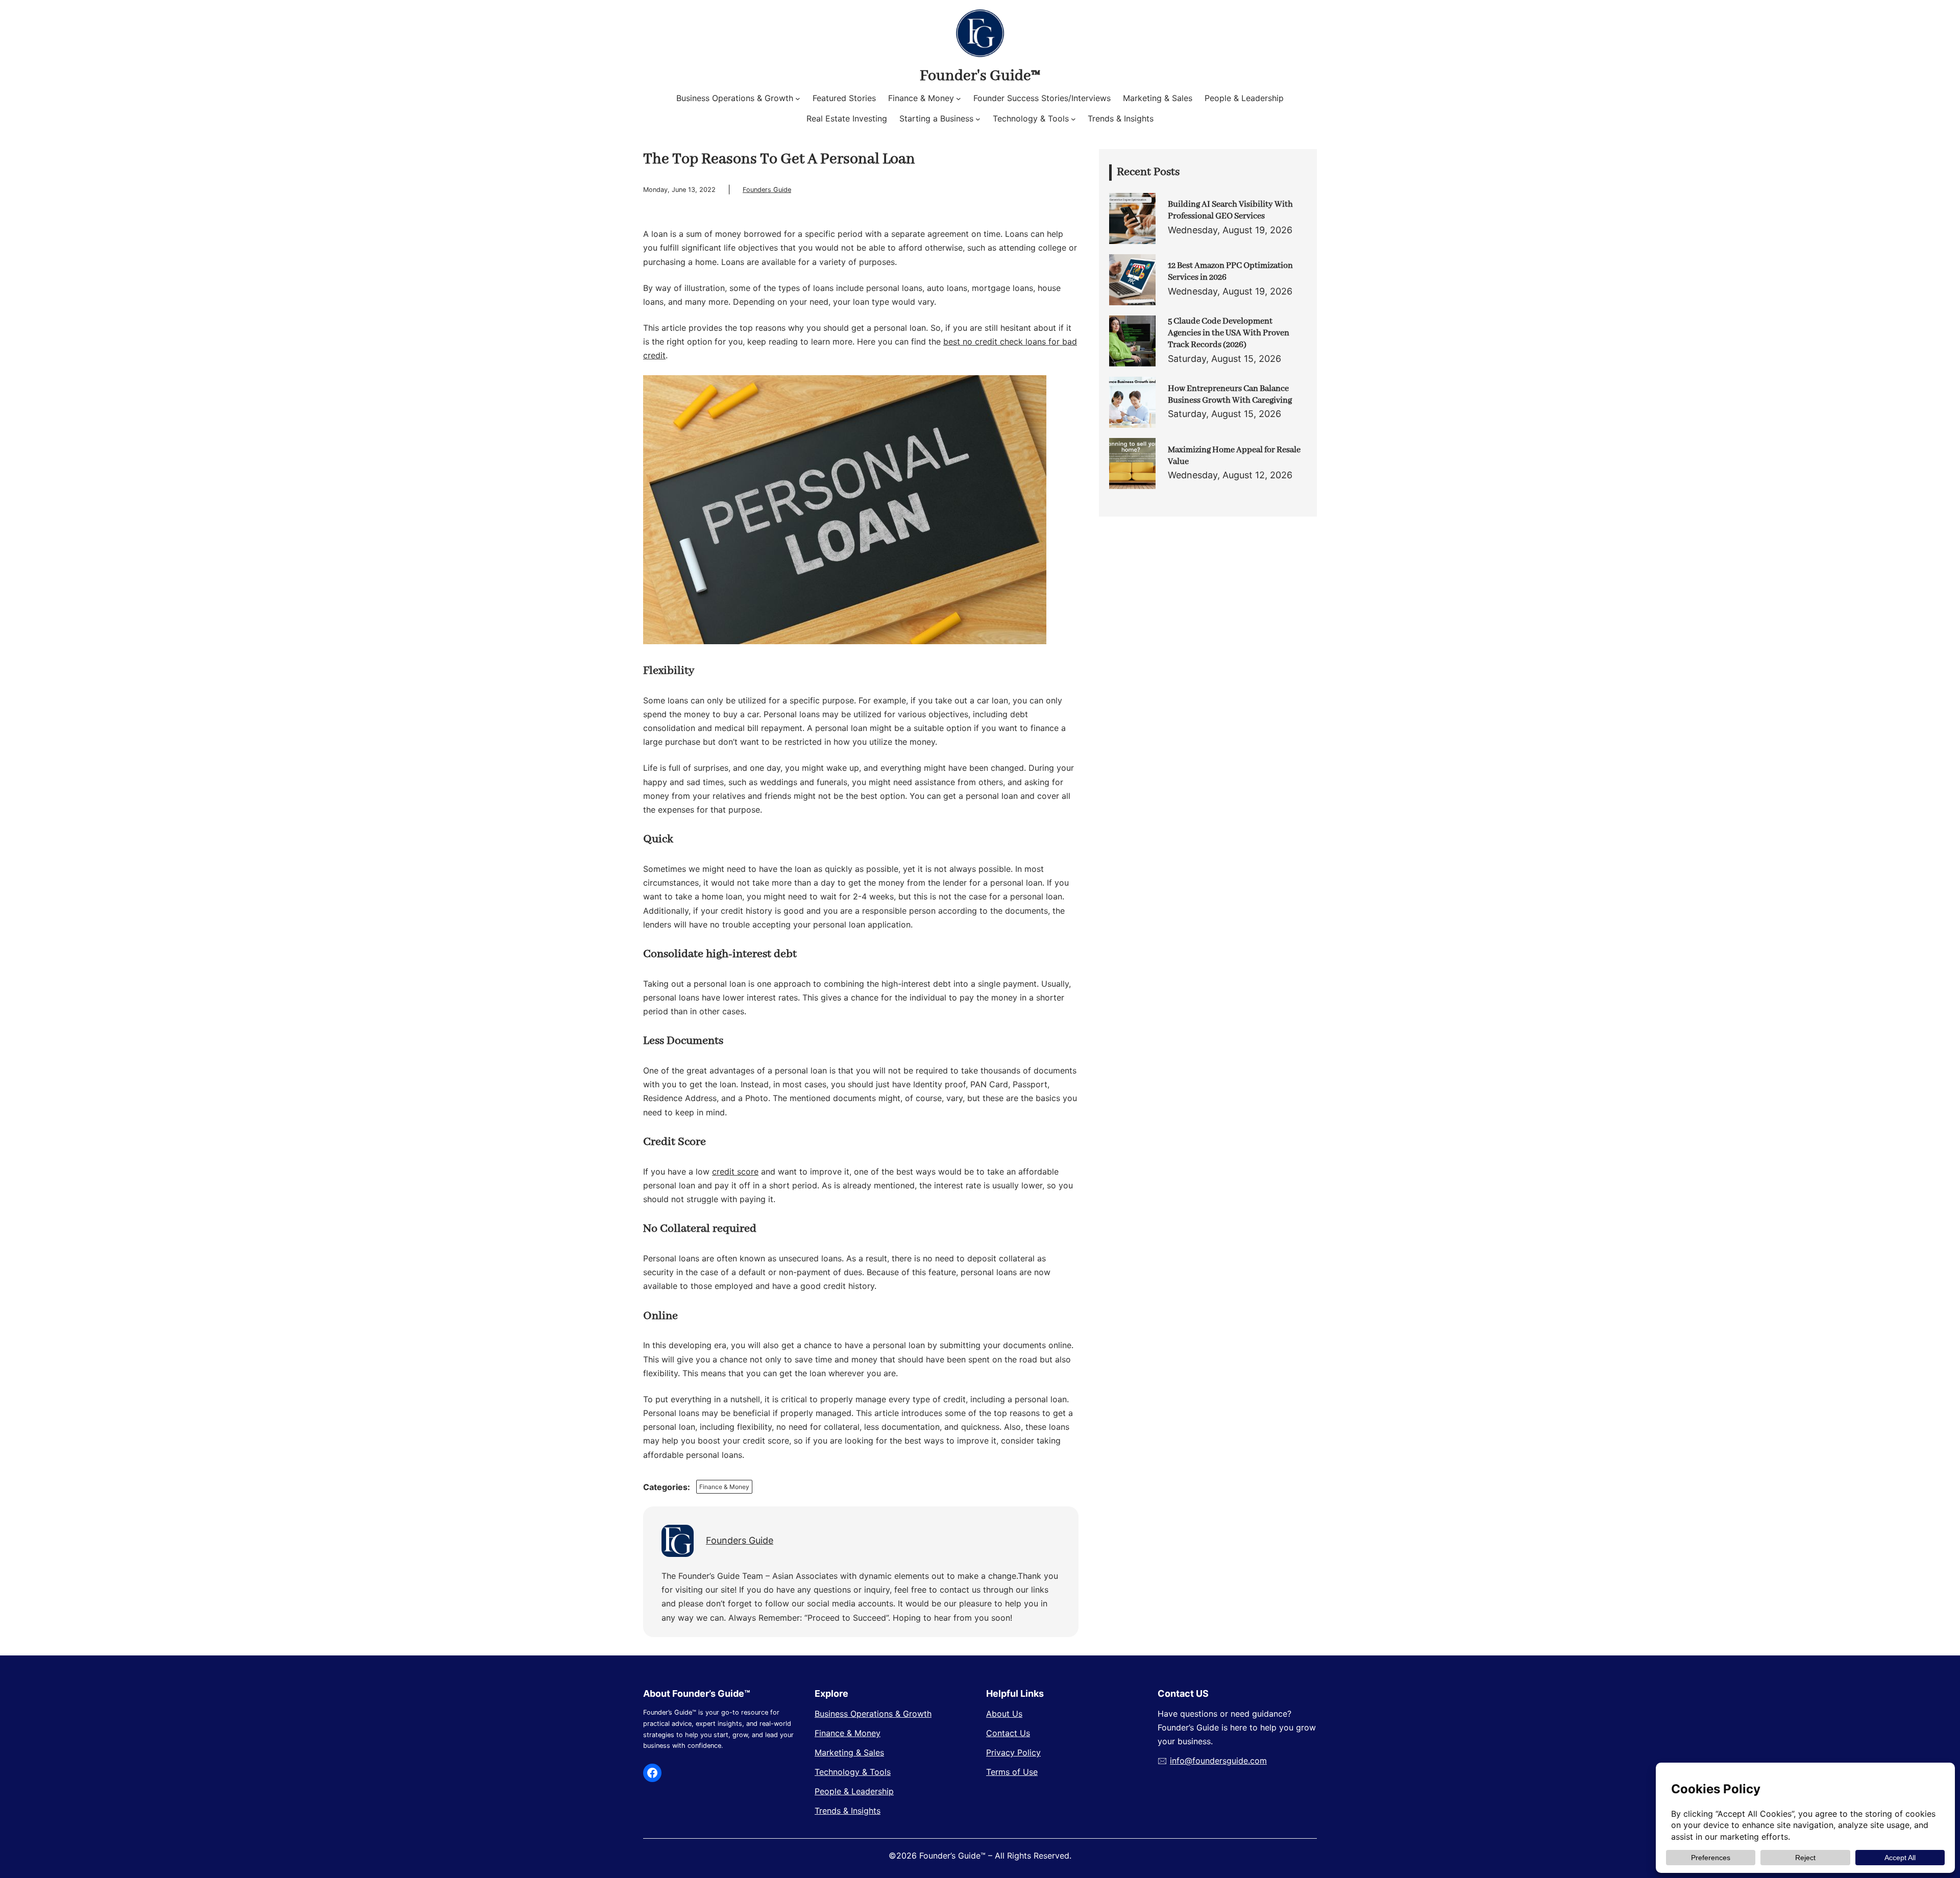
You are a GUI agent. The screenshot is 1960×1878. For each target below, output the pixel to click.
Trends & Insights (848, 1811)
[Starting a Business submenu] (978, 119)
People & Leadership (854, 1791)
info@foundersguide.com (1218, 1761)
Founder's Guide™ (980, 76)
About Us (1004, 1714)
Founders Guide (767, 190)
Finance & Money (724, 1487)
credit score (735, 1172)
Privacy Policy (1013, 1752)
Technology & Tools (853, 1772)
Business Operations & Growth (873, 1714)
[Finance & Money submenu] (959, 99)
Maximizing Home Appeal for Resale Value (1234, 456)
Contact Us (1008, 1733)
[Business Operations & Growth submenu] (798, 99)
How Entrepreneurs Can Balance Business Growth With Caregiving (1230, 395)
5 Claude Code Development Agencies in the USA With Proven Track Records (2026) (1229, 333)
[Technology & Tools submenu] (1073, 119)
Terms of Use (1012, 1772)
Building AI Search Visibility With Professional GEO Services (1230, 210)
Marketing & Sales (849, 1752)
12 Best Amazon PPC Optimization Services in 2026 (1230, 272)
